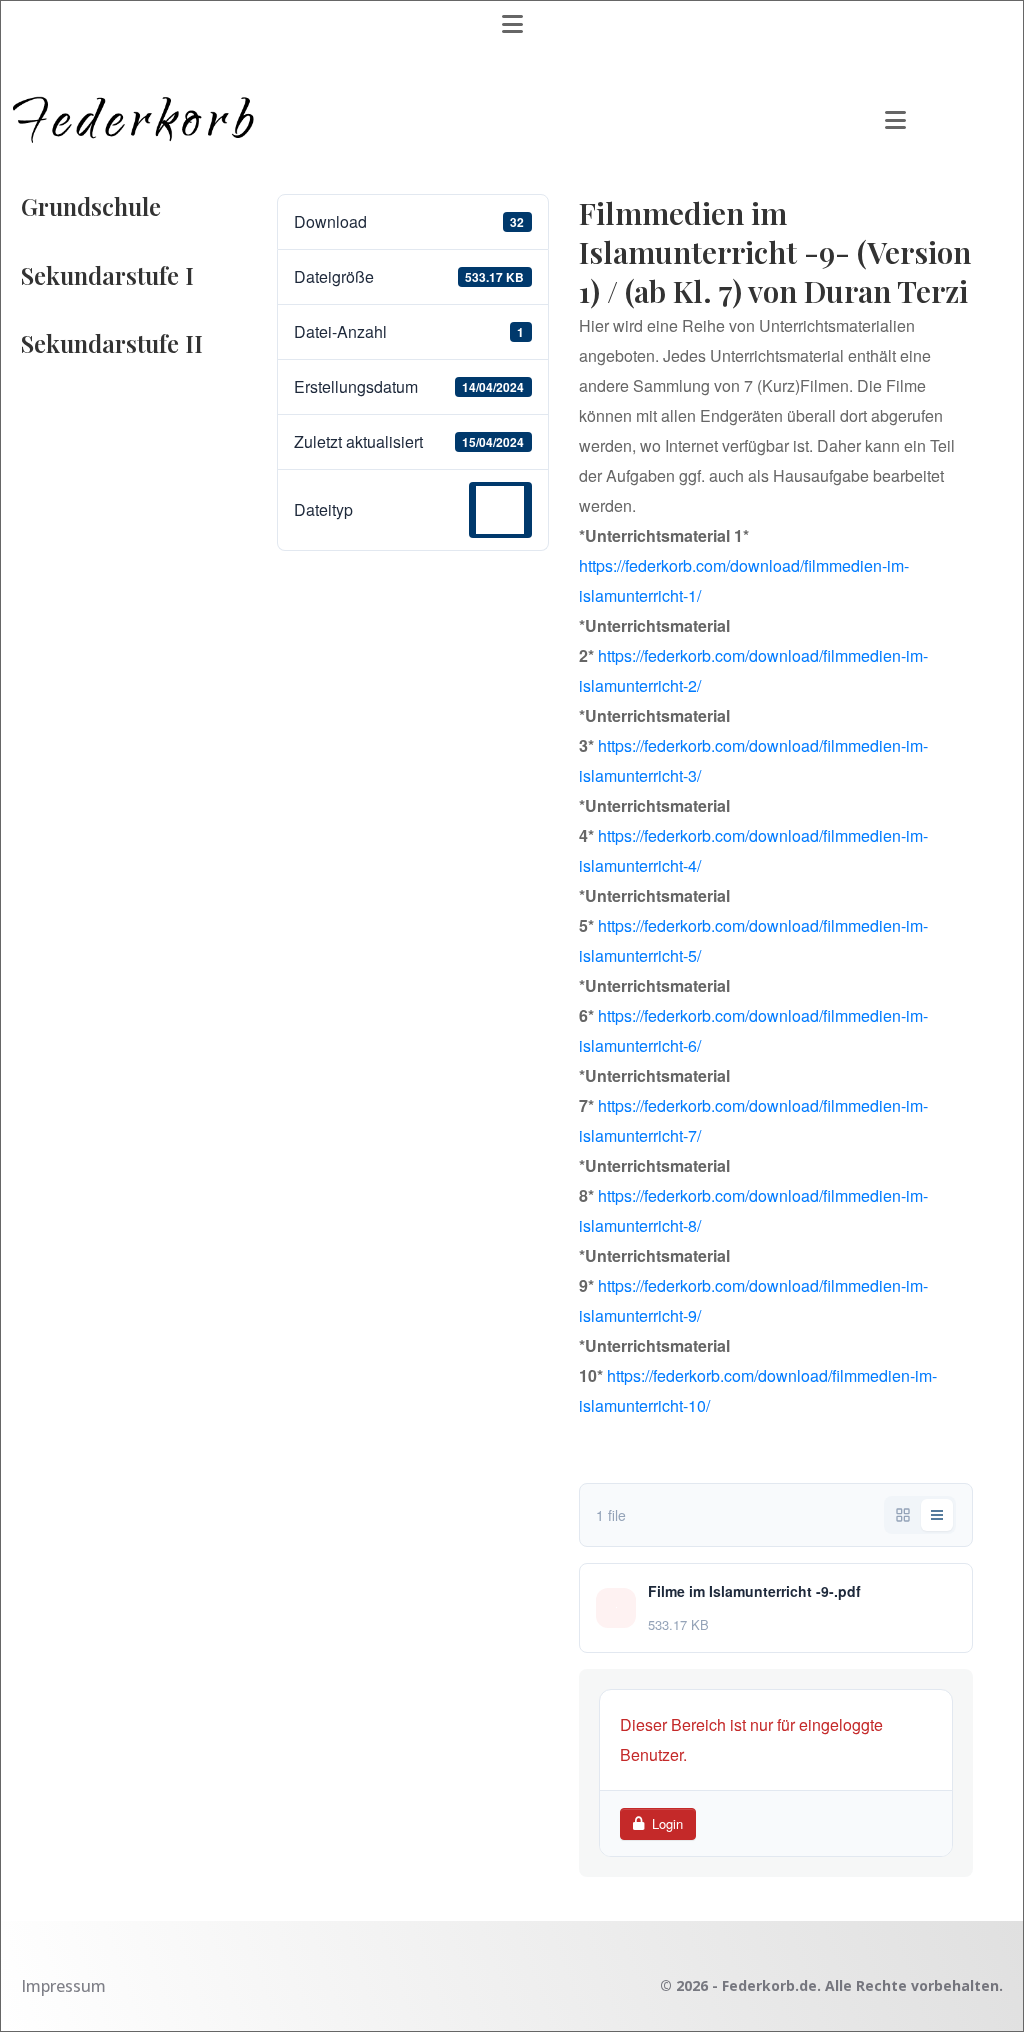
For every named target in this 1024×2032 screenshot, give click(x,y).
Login (667, 1823)
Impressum (63, 1986)
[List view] (937, 1515)
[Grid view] (903, 1515)
